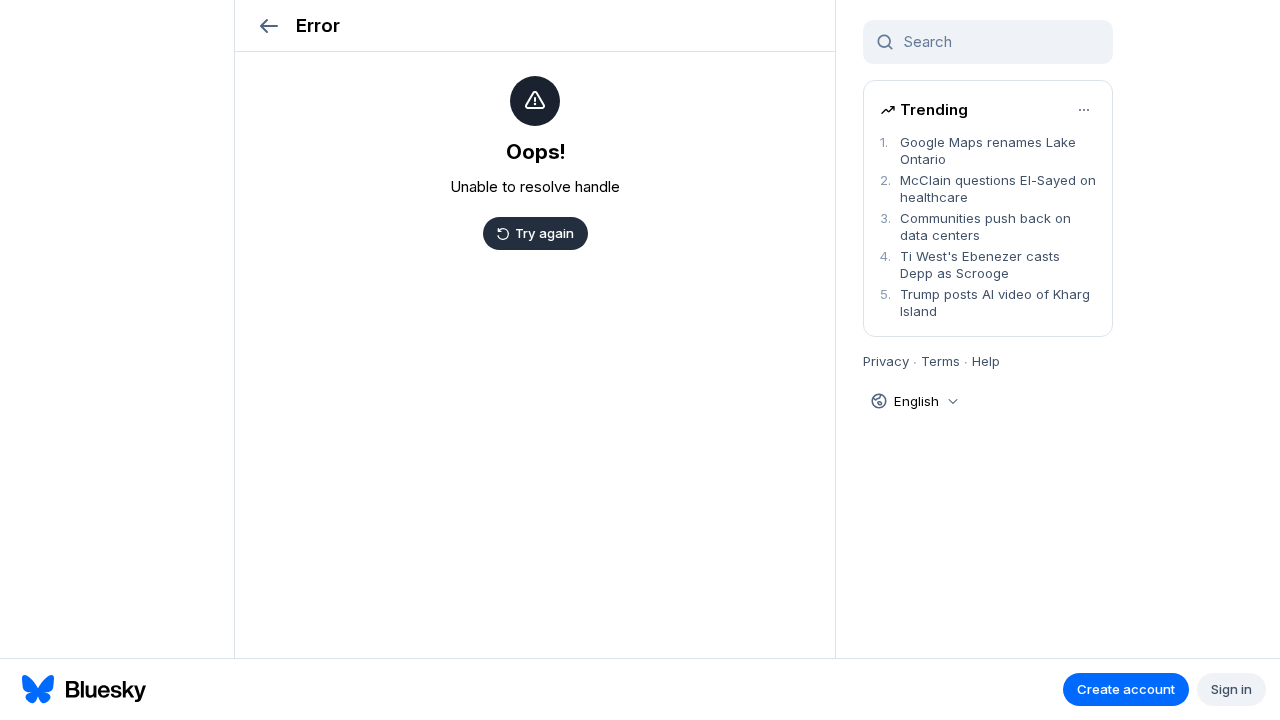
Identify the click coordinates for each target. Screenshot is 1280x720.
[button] (268, 25)
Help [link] (986, 361)
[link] (988, 151)
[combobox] (1000, 42)
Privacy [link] (886, 361)
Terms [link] (940, 361)
